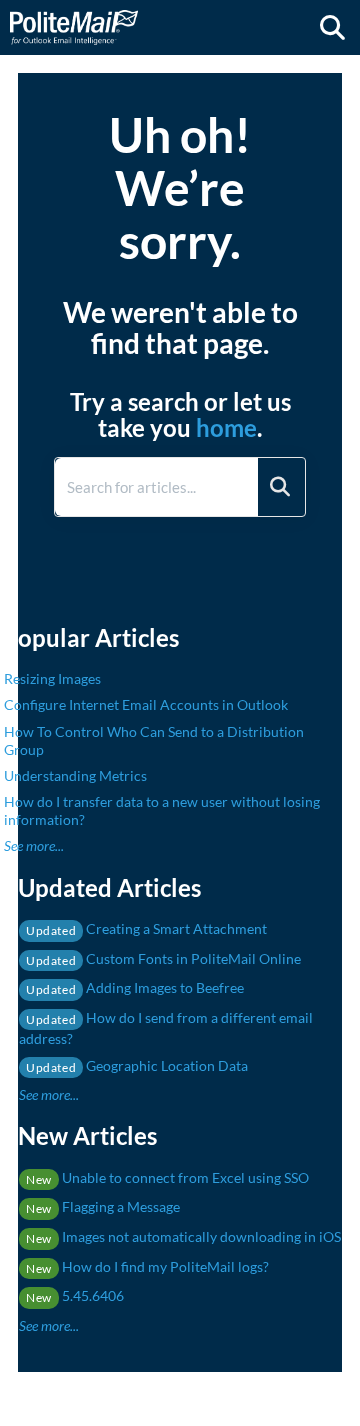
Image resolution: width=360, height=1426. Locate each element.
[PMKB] (74, 17)
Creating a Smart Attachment (146, 928)
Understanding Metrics (75, 775)
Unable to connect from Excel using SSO (167, 1177)
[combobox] (156, 487)
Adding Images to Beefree (135, 987)
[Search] (280, 487)
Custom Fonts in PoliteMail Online (163, 958)
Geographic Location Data (137, 1065)
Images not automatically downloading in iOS (183, 1236)
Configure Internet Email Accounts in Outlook (146, 704)
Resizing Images (52, 678)
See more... (34, 845)
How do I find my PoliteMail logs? (147, 1266)
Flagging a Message (103, 1206)
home (226, 427)
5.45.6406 (75, 1295)
